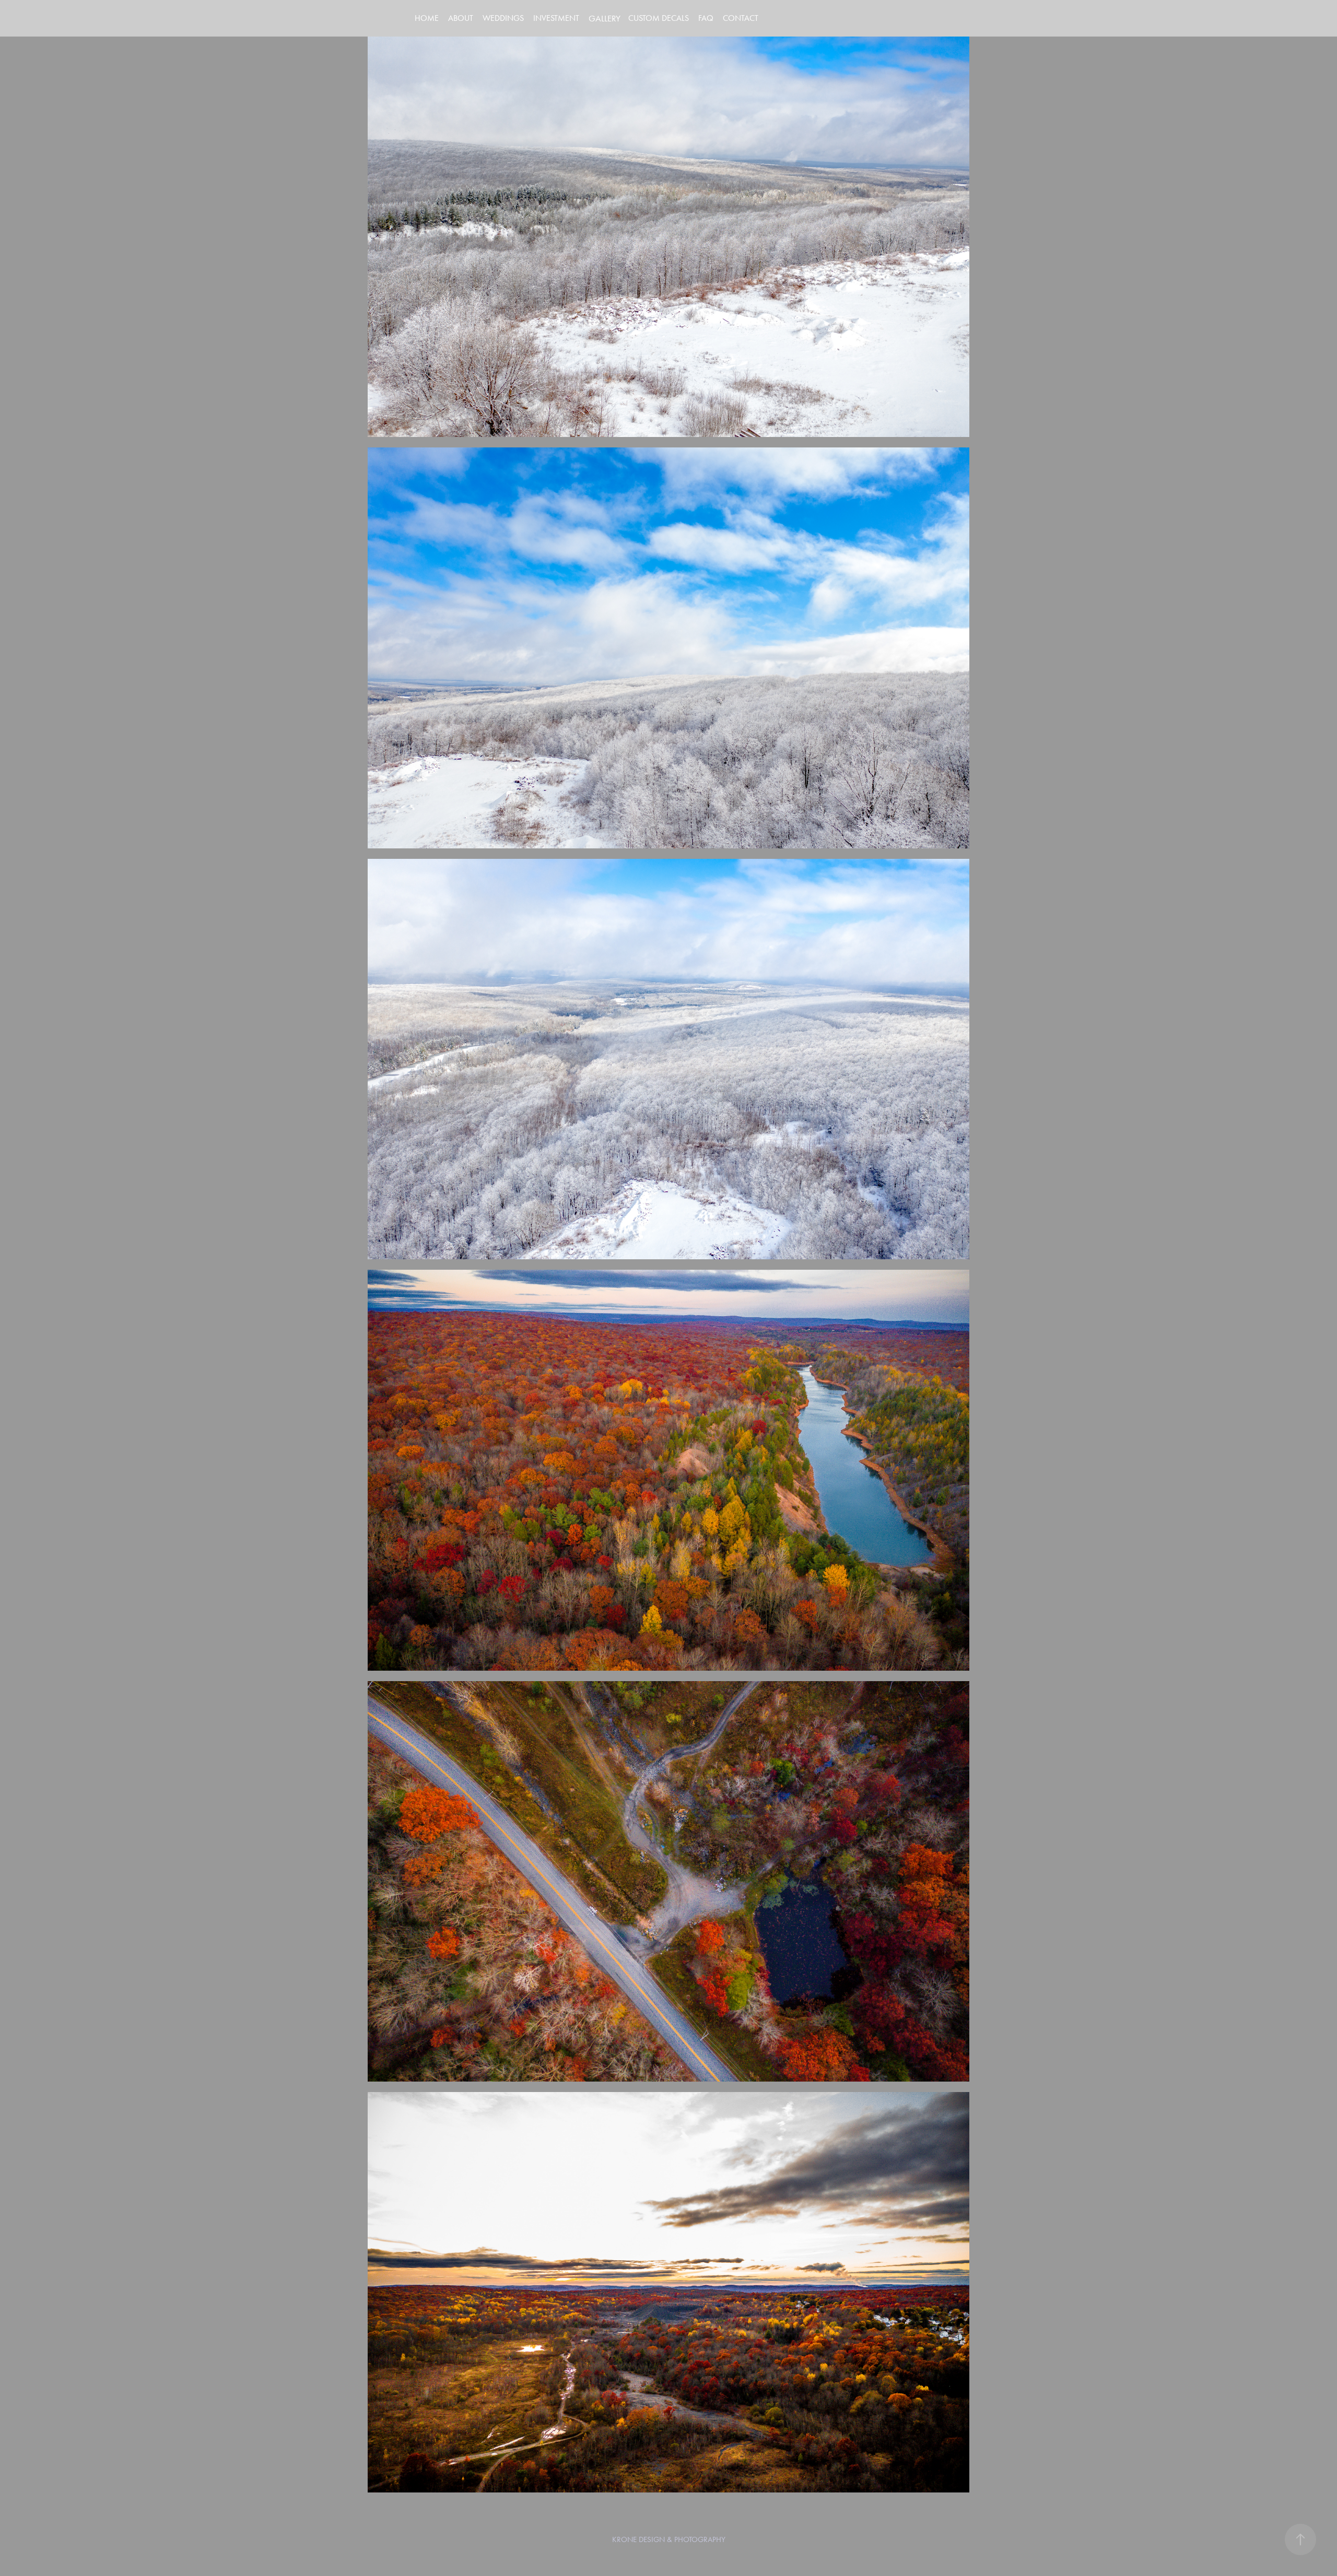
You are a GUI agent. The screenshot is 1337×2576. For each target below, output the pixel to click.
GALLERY (605, 18)
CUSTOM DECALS (659, 18)
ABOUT (461, 18)
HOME (427, 18)
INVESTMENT (556, 18)
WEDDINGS (503, 18)
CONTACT (741, 18)
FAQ (706, 18)
